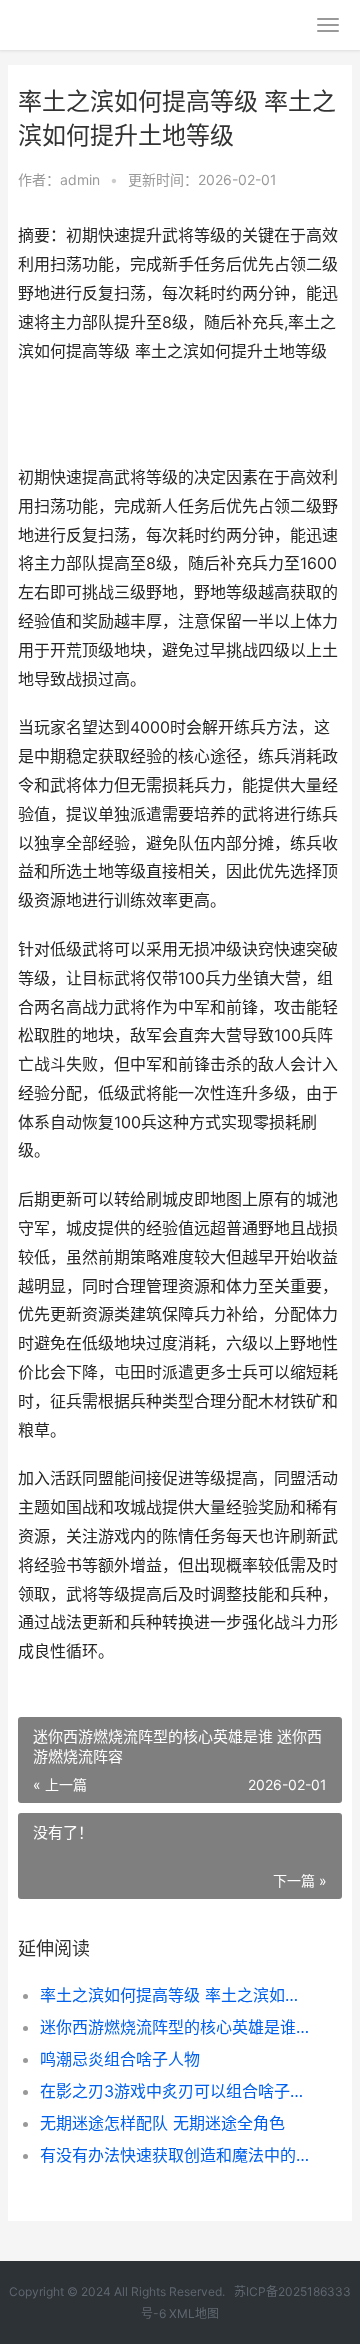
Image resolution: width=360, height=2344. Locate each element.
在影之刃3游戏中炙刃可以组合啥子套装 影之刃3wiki (176, 2091)
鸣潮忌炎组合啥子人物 (120, 2059)
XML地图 (194, 2313)
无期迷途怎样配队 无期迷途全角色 (162, 2123)
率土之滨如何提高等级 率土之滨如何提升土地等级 (176, 1995)
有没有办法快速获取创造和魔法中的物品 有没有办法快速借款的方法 (176, 2155)
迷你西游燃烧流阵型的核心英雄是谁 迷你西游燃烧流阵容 (176, 2027)
